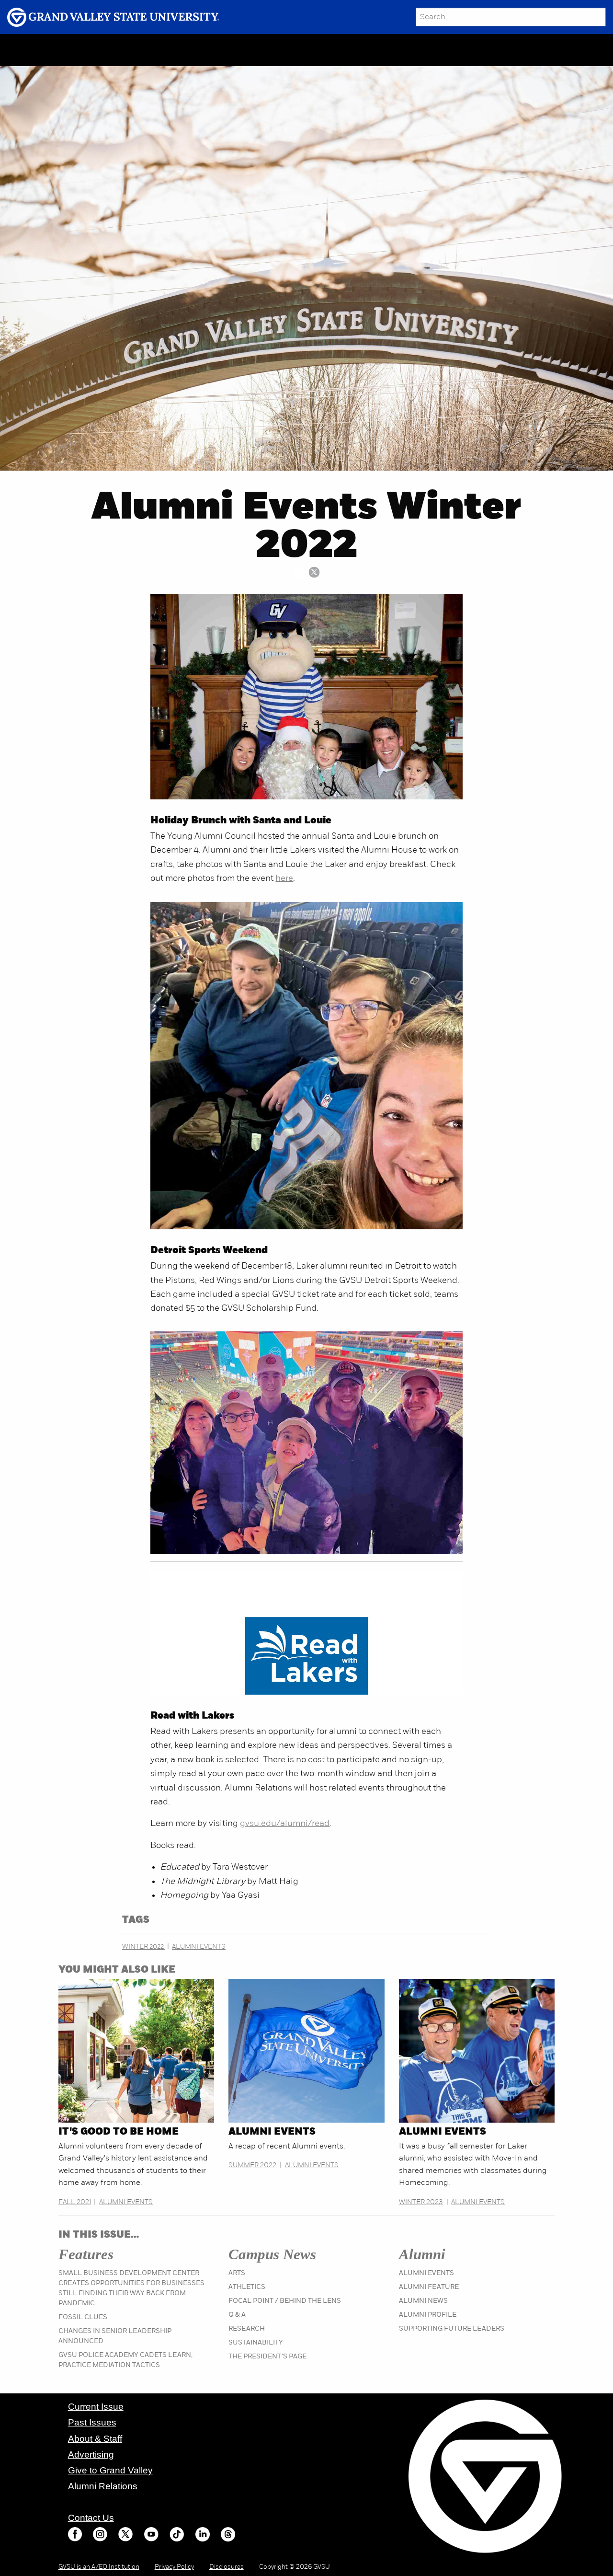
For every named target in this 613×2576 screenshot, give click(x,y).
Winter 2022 (144, 1947)
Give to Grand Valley (110, 2470)
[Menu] (79, 50)
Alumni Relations (103, 2486)
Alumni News (423, 2301)
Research (247, 2329)
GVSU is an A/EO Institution (99, 2567)
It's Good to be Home (119, 2132)
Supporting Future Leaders (452, 2329)
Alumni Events (199, 1947)
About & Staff (95, 2439)
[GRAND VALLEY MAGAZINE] (36, 50)
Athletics (247, 2287)
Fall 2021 (75, 2202)
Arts (237, 2273)
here (284, 879)
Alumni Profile (428, 2315)
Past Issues (92, 2422)
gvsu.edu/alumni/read (285, 1824)
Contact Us (91, 2518)
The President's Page (267, 2357)
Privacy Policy (174, 2567)
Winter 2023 (421, 2202)
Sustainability (256, 2343)
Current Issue (96, 2407)
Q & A (237, 2315)
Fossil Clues (83, 2317)
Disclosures (227, 2567)
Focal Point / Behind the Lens (285, 2301)
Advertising (91, 2455)
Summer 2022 (252, 2166)
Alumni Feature (429, 2287)
